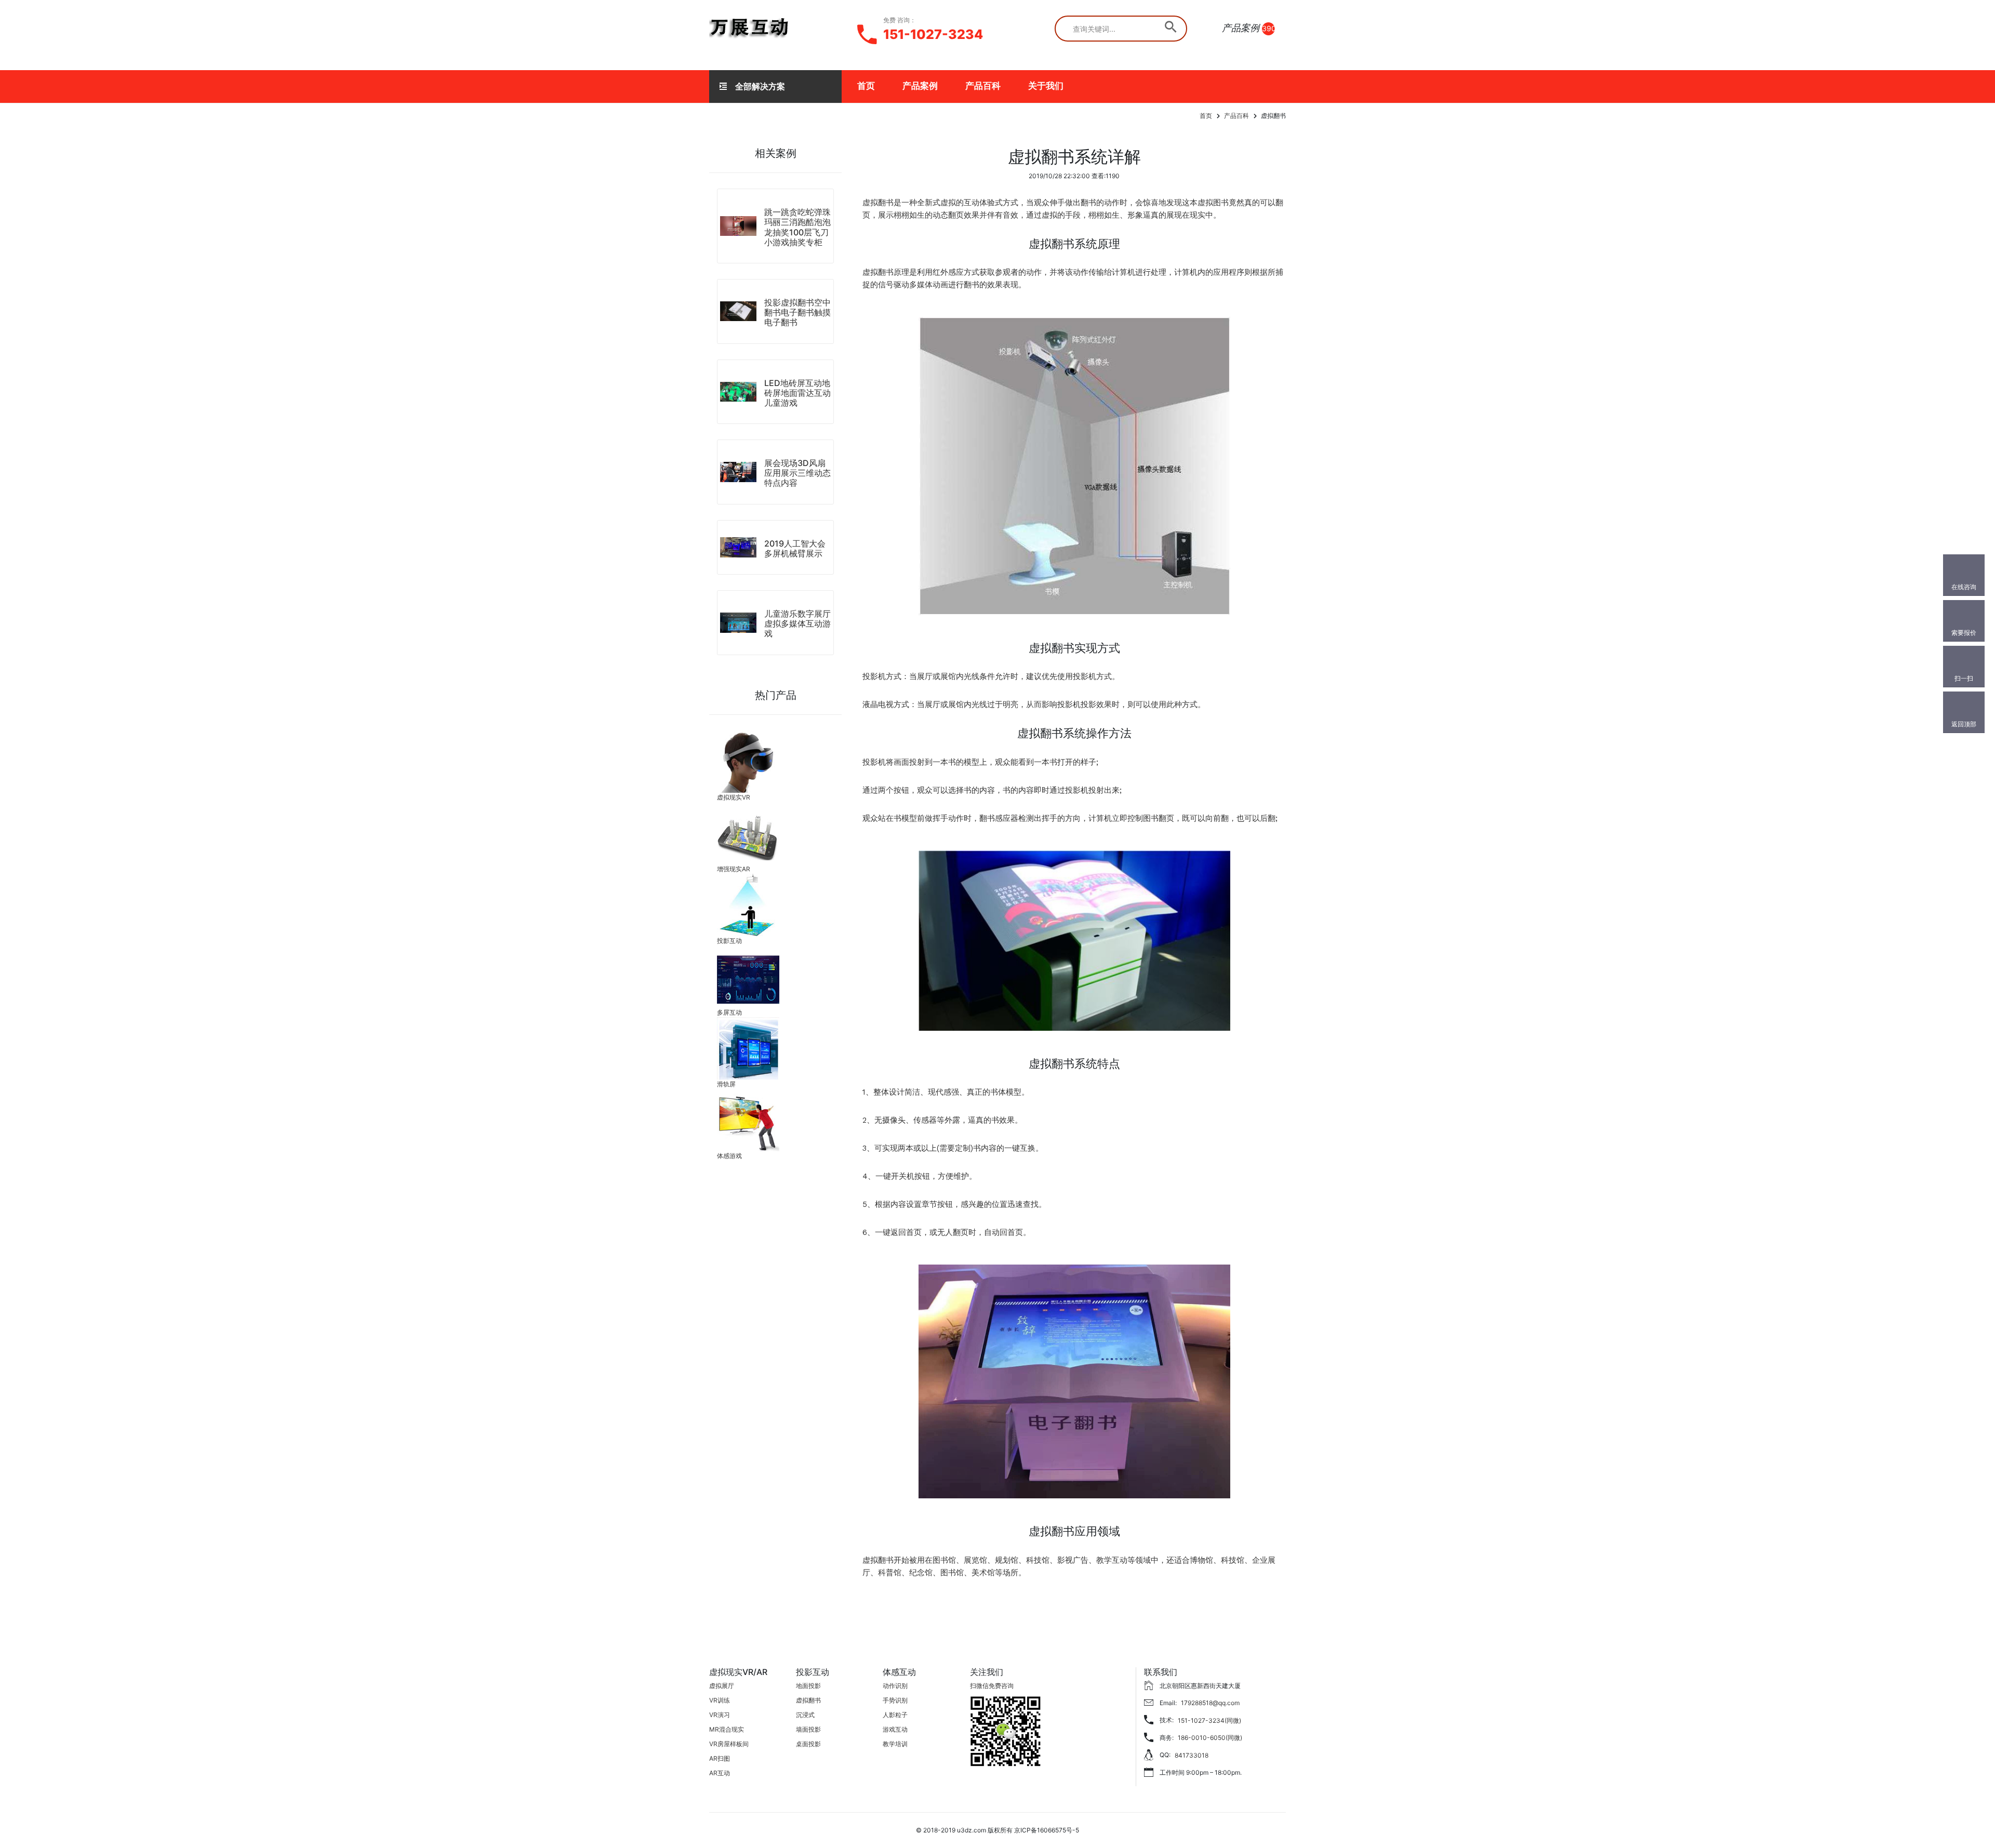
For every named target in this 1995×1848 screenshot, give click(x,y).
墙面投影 (808, 1729)
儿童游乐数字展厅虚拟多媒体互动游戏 (797, 623)
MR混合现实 (727, 1729)
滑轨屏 (726, 1084)
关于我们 (1046, 86)
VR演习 (720, 1715)
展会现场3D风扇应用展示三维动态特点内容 (797, 473)
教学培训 (895, 1744)
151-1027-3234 (933, 34)
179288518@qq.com (1210, 1703)
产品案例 (920, 86)
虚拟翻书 (808, 1700)
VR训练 (720, 1700)
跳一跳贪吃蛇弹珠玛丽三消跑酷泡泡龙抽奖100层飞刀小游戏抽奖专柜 (797, 227)
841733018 (1192, 1755)
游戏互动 (895, 1729)
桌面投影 (808, 1744)
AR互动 (720, 1773)
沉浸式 (805, 1715)
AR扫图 (720, 1758)
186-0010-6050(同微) (1210, 1738)
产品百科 (983, 86)
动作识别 (895, 1686)
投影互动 (729, 941)
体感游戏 (729, 1156)
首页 (866, 86)
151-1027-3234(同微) (1209, 1720)
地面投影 (808, 1686)
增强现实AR (734, 869)
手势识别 (895, 1700)
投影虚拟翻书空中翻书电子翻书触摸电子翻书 (797, 312)
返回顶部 (1964, 724)
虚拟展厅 (722, 1686)
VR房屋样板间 (729, 1744)
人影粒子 (895, 1715)
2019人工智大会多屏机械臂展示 (795, 548)
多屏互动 (729, 1012)
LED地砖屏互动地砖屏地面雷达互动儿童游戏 (797, 393)
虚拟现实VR (734, 797)
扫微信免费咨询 (992, 1686)
